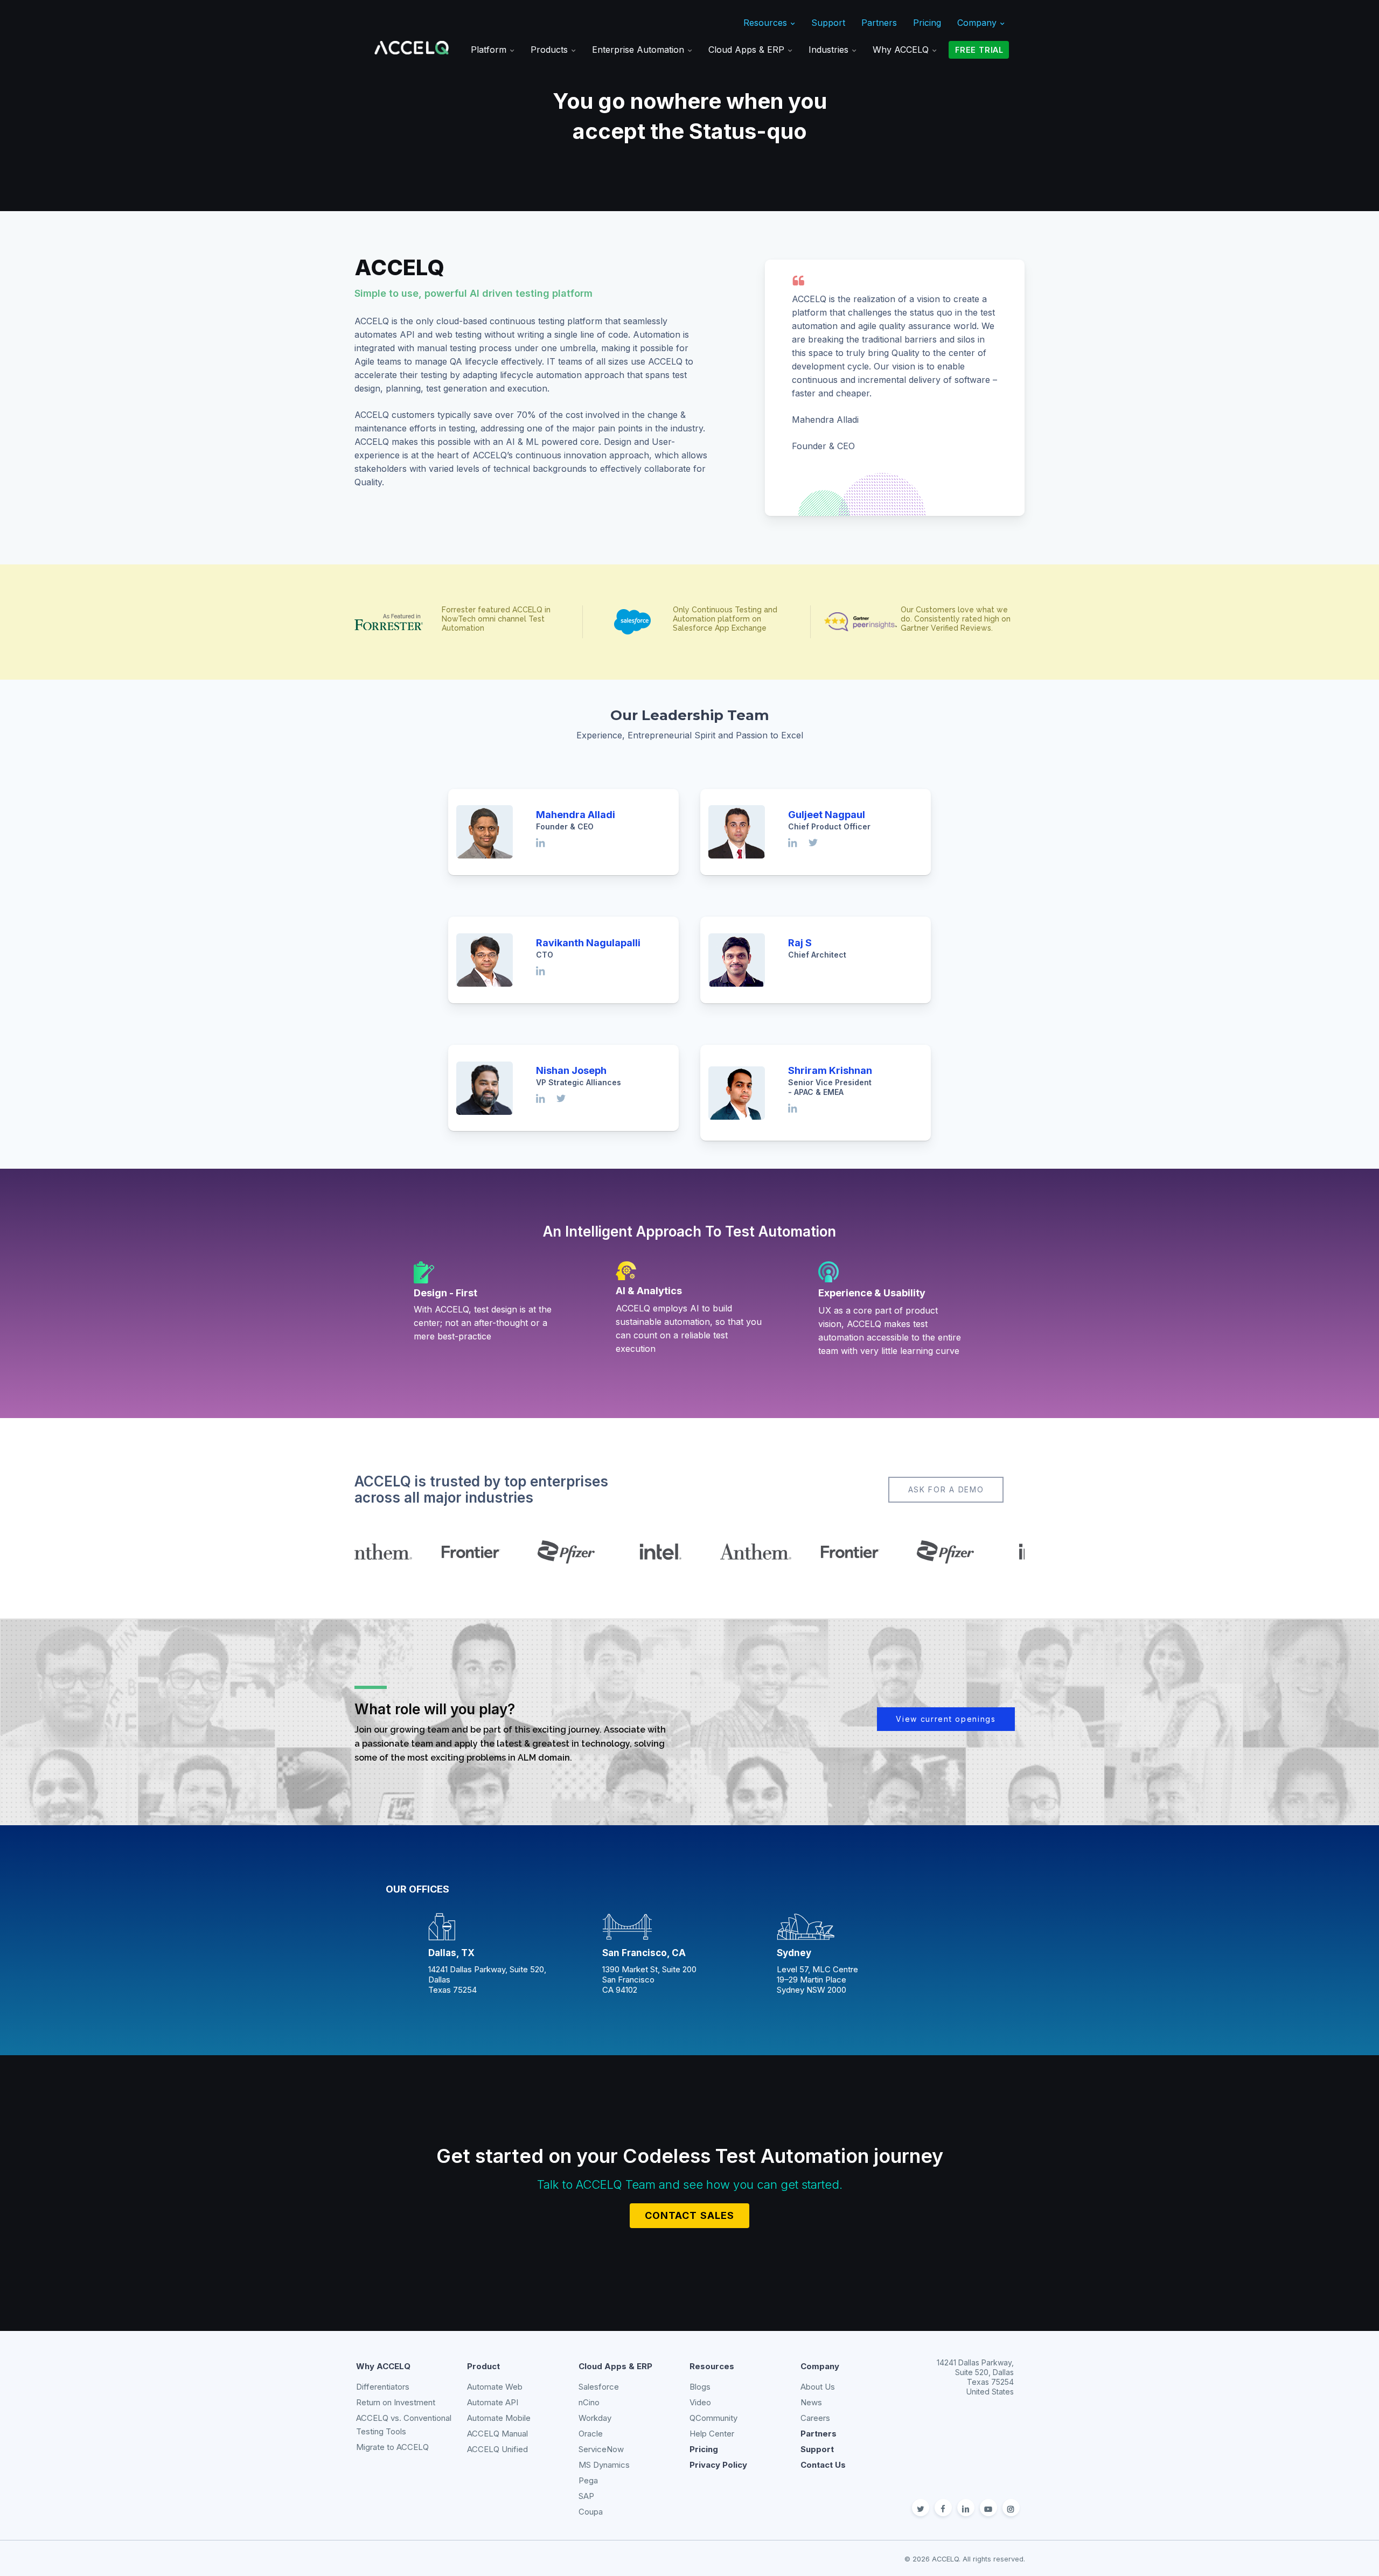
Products (551, 50)
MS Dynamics (604, 2465)
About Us (818, 2387)
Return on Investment (396, 2402)
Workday (595, 2418)
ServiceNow (601, 2449)
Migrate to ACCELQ (392, 2447)
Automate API (493, 2402)
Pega (588, 2480)
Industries (830, 50)
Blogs (700, 2387)
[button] (946, 1490)
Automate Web (495, 2387)
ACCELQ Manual (497, 2434)
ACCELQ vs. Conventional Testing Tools (404, 2425)
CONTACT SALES (689, 2215)
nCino (589, 2402)
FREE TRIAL (979, 50)
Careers (815, 2418)
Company (978, 23)
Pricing (927, 23)
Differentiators (383, 2387)
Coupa (591, 2512)
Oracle (591, 2434)
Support (828, 23)
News (811, 2402)
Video (700, 2402)
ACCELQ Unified (497, 2449)
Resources (767, 23)
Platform (490, 50)
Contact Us (823, 2465)
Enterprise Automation (639, 50)
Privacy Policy (718, 2465)
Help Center (712, 2434)
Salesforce (599, 2387)
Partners (879, 23)
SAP (586, 2496)
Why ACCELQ (902, 50)
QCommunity (713, 2418)
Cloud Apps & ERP (748, 50)
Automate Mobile (499, 2418)
